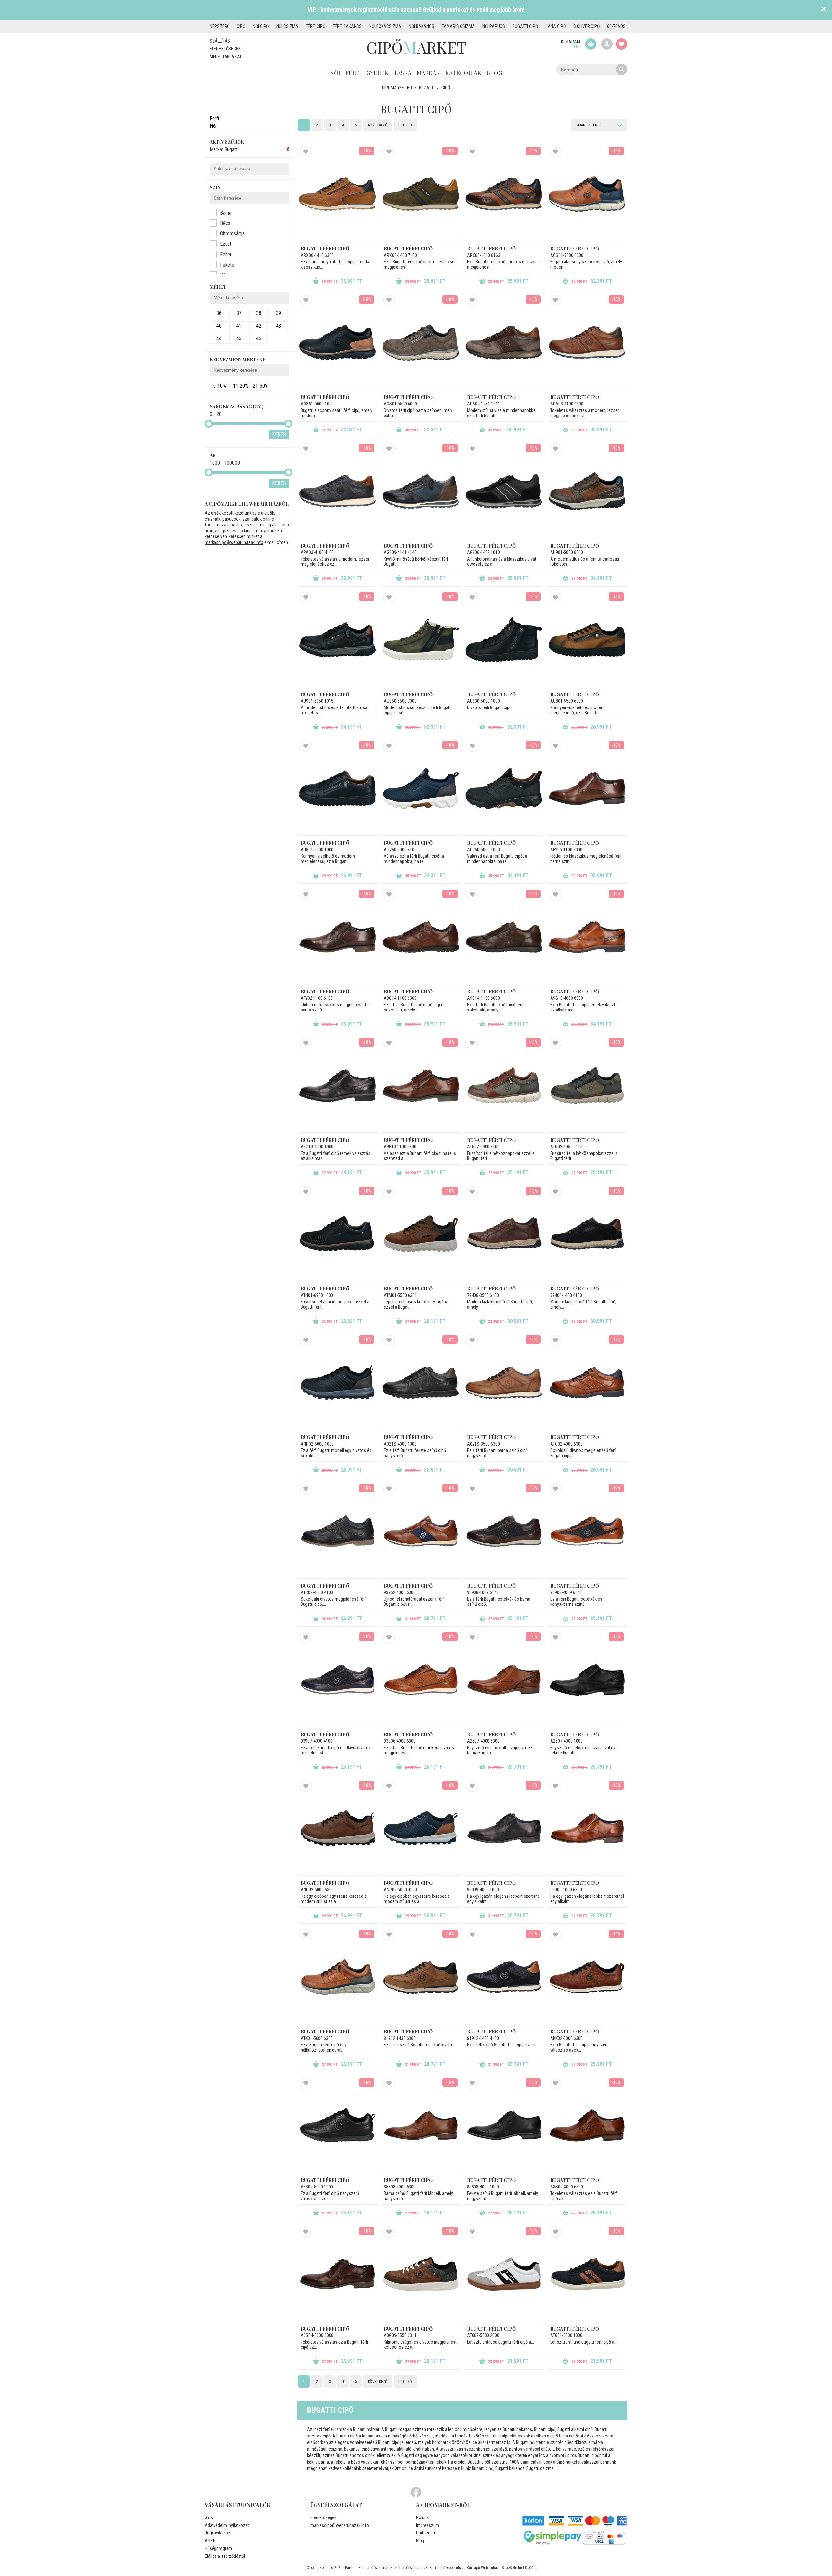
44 (219, 339)
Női (335, 73)
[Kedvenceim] (622, 44)
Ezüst (226, 244)
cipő (241, 26)
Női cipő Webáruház (411, 2568)
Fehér (226, 254)
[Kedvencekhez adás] (306, 152)
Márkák (428, 73)
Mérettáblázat (226, 57)
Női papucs (494, 26)
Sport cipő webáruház (447, 2568)
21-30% (260, 386)
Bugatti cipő (525, 26)
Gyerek (377, 73)
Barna (226, 213)
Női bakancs (422, 26)
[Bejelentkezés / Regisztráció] (607, 44)
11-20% (240, 386)
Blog (494, 73)
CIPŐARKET (416, 47)
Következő (378, 125)
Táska (403, 73)
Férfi (353, 73)
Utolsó (405, 125)
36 (219, 313)
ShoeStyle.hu (512, 2568)
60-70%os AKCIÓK (624, 26)
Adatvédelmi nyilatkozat (227, 2525)
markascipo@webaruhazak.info (234, 542)
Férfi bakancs (347, 26)
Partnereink (426, 2533)
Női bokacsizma (385, 26)
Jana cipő (556, 26)
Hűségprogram (218, 2548)
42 (259, 326)
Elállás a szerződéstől (225, 2556)
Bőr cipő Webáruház (483, 2568)
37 (239, 313)
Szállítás (220, 41)
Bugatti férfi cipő (325, 249)
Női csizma (287, 26)
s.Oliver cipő (586, 26)
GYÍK (209, 2517)
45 (239, 339)
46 (259, 339)
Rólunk (422, 2517)
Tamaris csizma (458, 26)
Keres (279, 435)
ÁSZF (210, 2541)
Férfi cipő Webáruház (375, 2568)
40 (219, 326)
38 (259, 313)
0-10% (220, 386)
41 (239, 326)
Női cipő (261, 26)
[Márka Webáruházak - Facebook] (416, 2492)
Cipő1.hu (532, 2568)
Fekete (227, 265)
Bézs (225, 223)
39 (279, 313)
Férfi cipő (316, 26)
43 (279, 326)
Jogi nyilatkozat (219, 2533)
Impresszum (428, 2525)
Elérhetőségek (225, 49)
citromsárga (232, 234)
